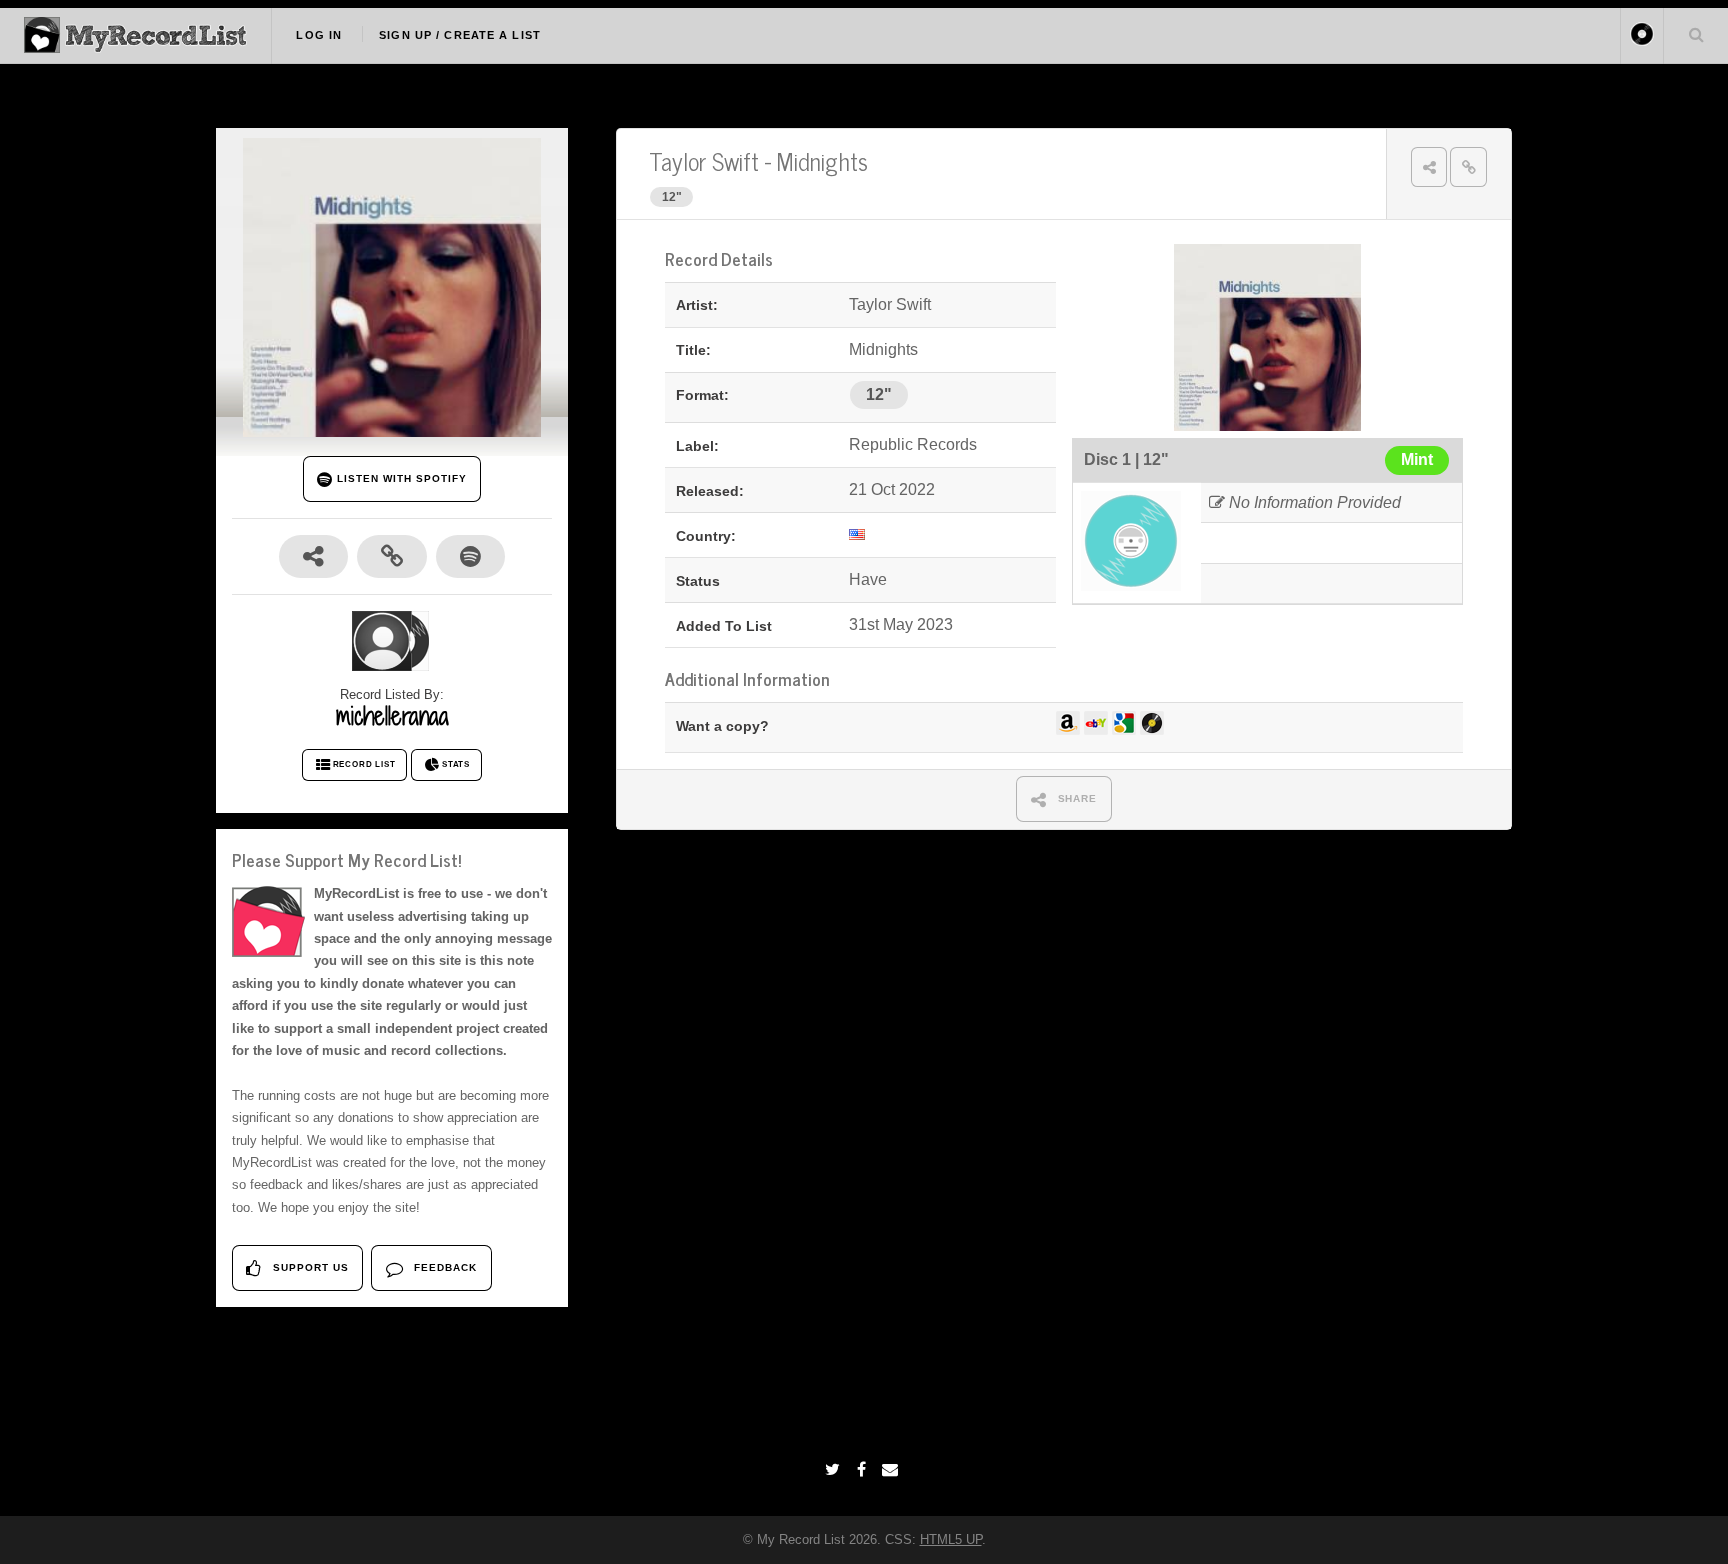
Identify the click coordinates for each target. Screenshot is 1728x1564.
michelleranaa (392, 716)
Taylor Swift (704, 160)
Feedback (443, 1267)
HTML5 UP (951, 1539)
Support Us (309, 1267)
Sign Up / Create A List (460, 35)
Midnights (822, 160)
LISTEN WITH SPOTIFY (399, 478)
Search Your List (1696, 34)
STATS (456, 764)
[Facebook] (864, 1469)
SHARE (1076, 798)
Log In (319, 35)
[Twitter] (835, 1469)
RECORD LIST (364, 764)
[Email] (892, 1469)
